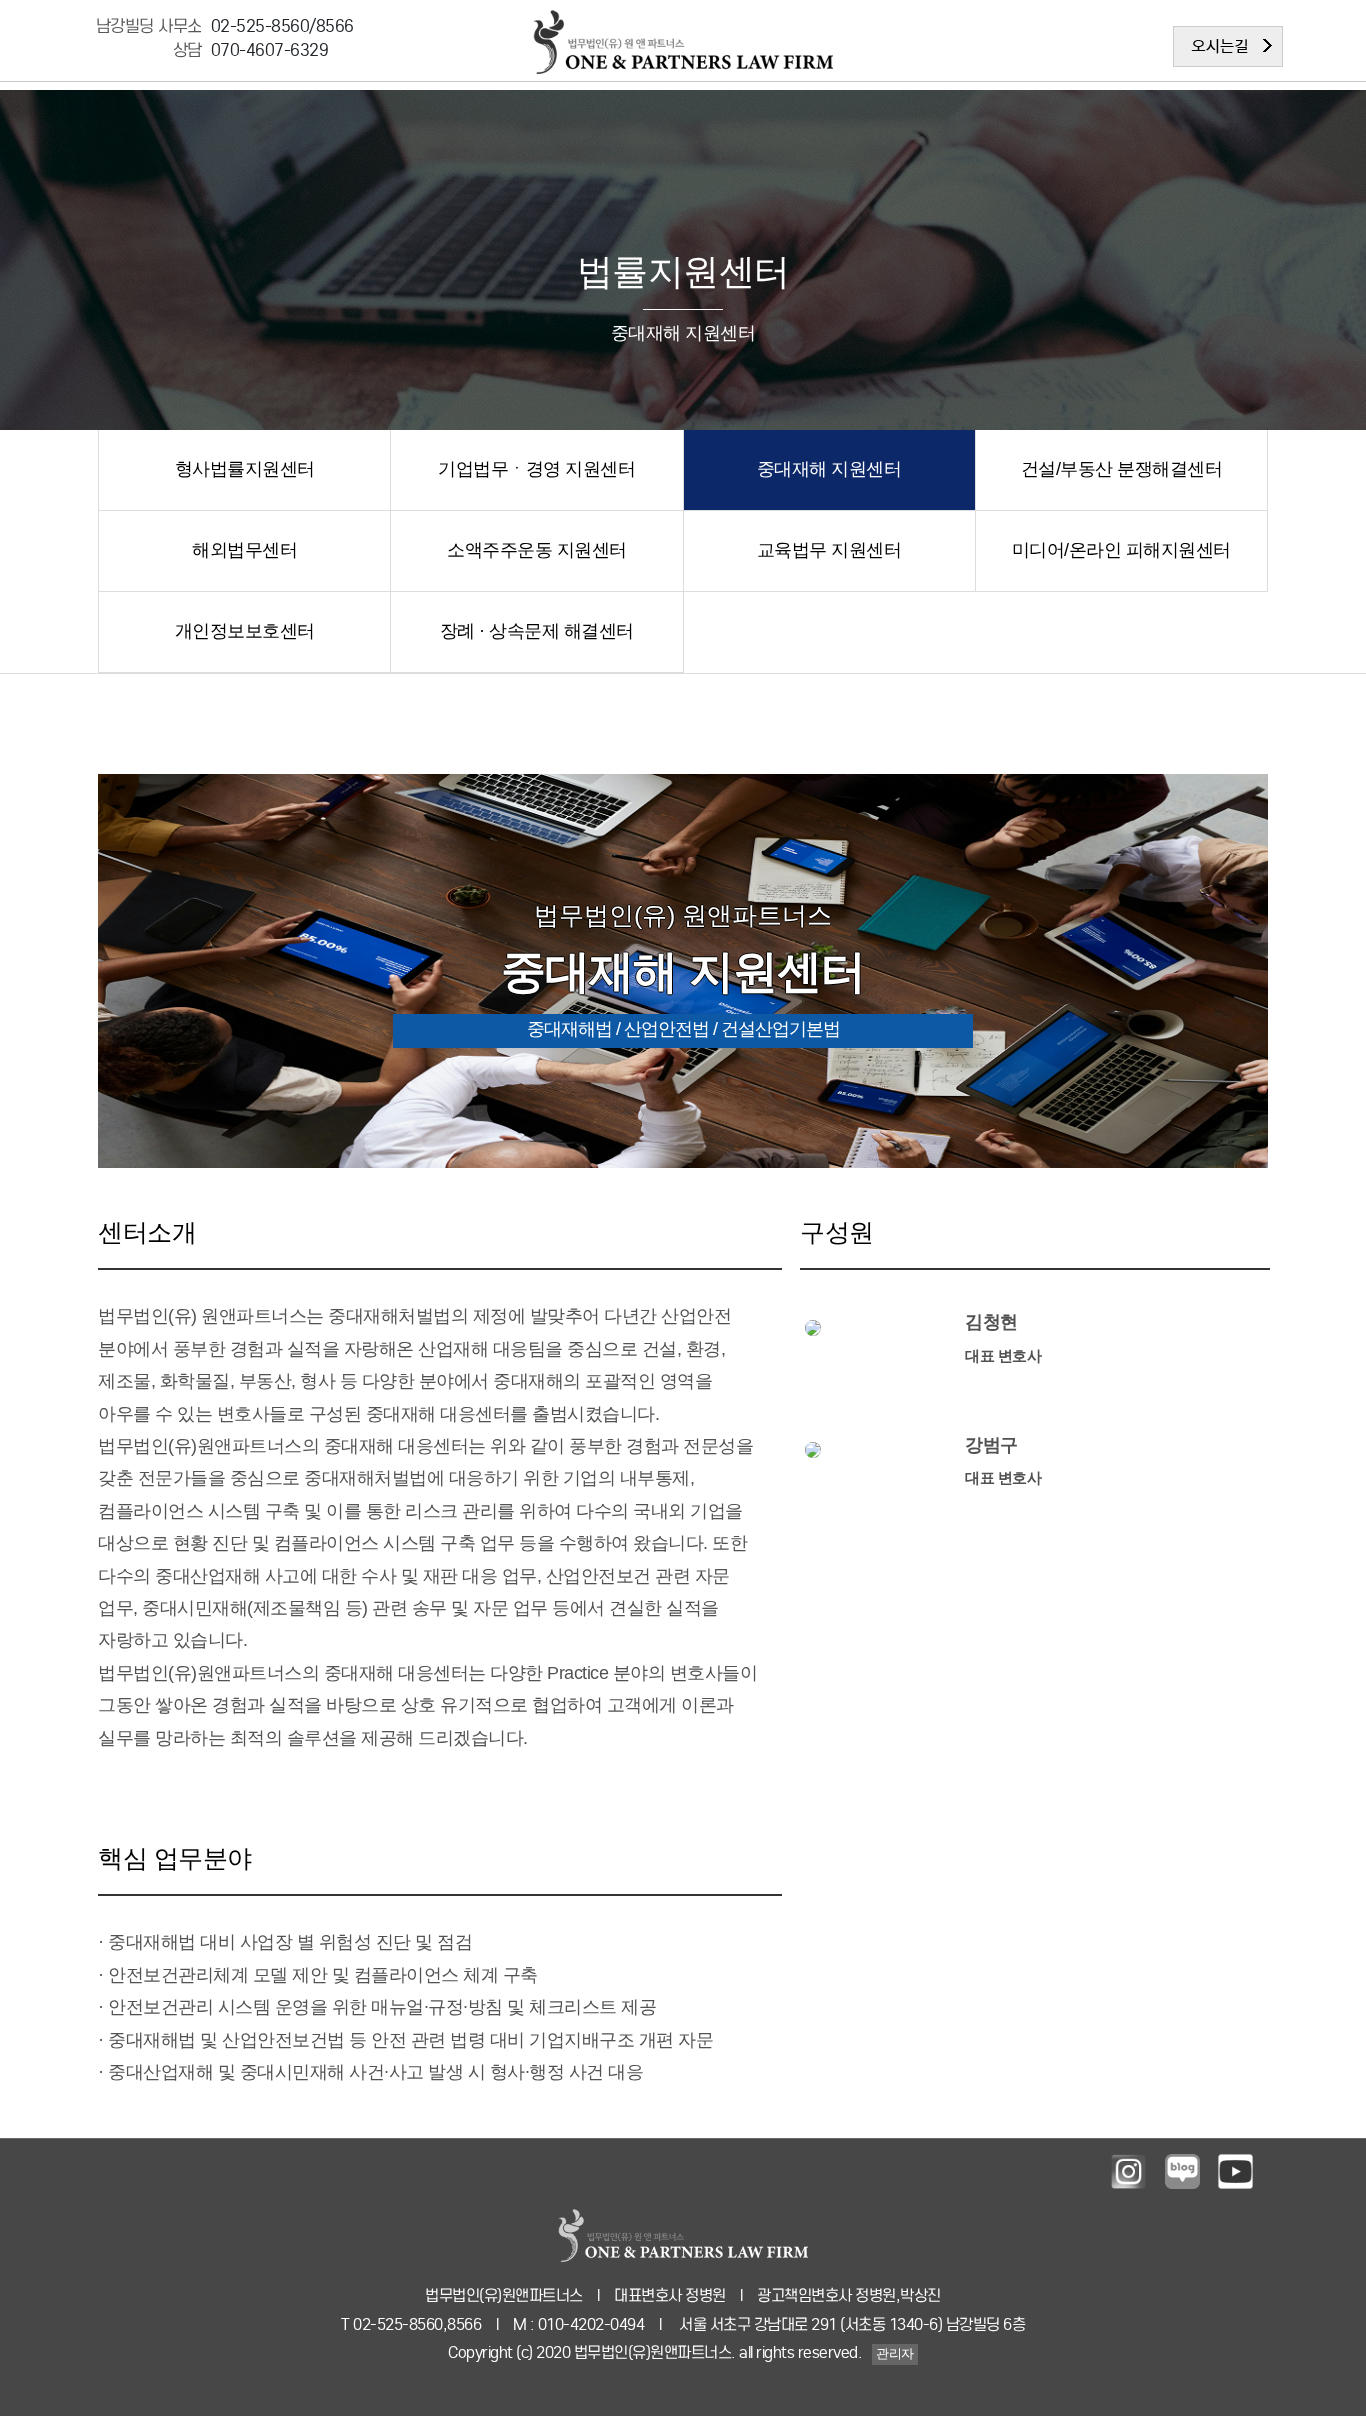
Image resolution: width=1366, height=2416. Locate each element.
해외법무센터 (244, 550)
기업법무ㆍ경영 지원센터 (536, 469)
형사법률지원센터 (245, 469)
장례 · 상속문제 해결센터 (537, 631)
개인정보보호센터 (245, 631)
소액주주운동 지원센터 (537, 550)
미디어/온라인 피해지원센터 (1121, 550)
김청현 (991, 1322)
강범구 (991, 1445)
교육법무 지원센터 (829, 550)
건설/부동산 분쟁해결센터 (1122, 469)
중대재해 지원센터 (829, 469)
